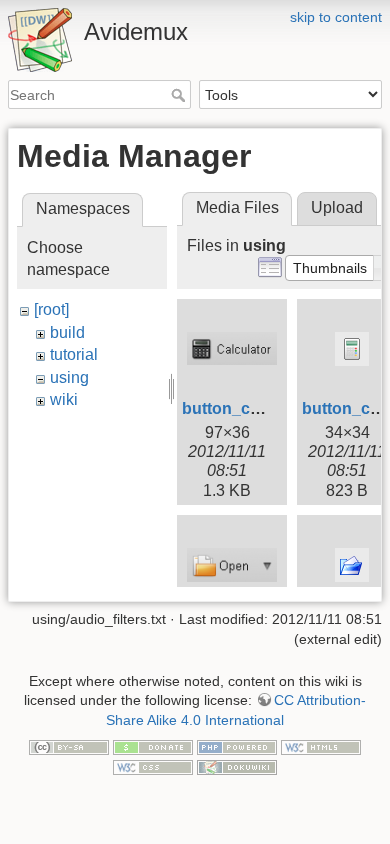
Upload (337, 207)
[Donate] (153, 746)
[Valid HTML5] (321, 746)
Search (180, 95)
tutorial (74, 354)
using (69, 377)
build (67, 332)
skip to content (336, 17)
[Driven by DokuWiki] (237, 766)
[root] (51, 309)
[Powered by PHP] (237, 746)
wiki (64, 399)
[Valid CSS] (153, 766)
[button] (330, 268)
